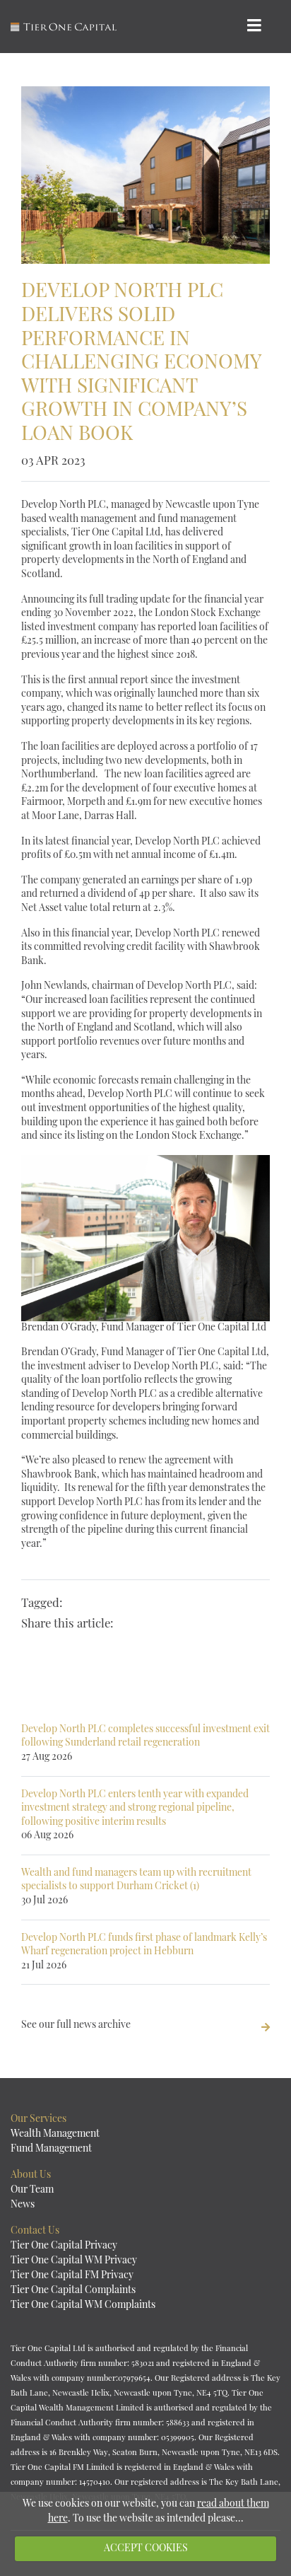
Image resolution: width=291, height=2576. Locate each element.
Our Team (32, 2190)
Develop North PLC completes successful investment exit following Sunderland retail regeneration (145, 1744)
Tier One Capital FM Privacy (72, 2276)
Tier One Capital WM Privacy (74, 2261)
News (23, 2205)
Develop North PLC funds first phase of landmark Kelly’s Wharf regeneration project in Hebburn (144, 1952)
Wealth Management (55, 2134)
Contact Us (35, 2231)
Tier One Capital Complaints (73, 2291)
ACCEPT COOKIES (146, 2549)
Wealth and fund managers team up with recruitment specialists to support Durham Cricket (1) (136, 1887)
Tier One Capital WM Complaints (83, 2305)
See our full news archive (76, 2025)
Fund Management (51, 2149)
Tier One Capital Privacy (64, 2246)
